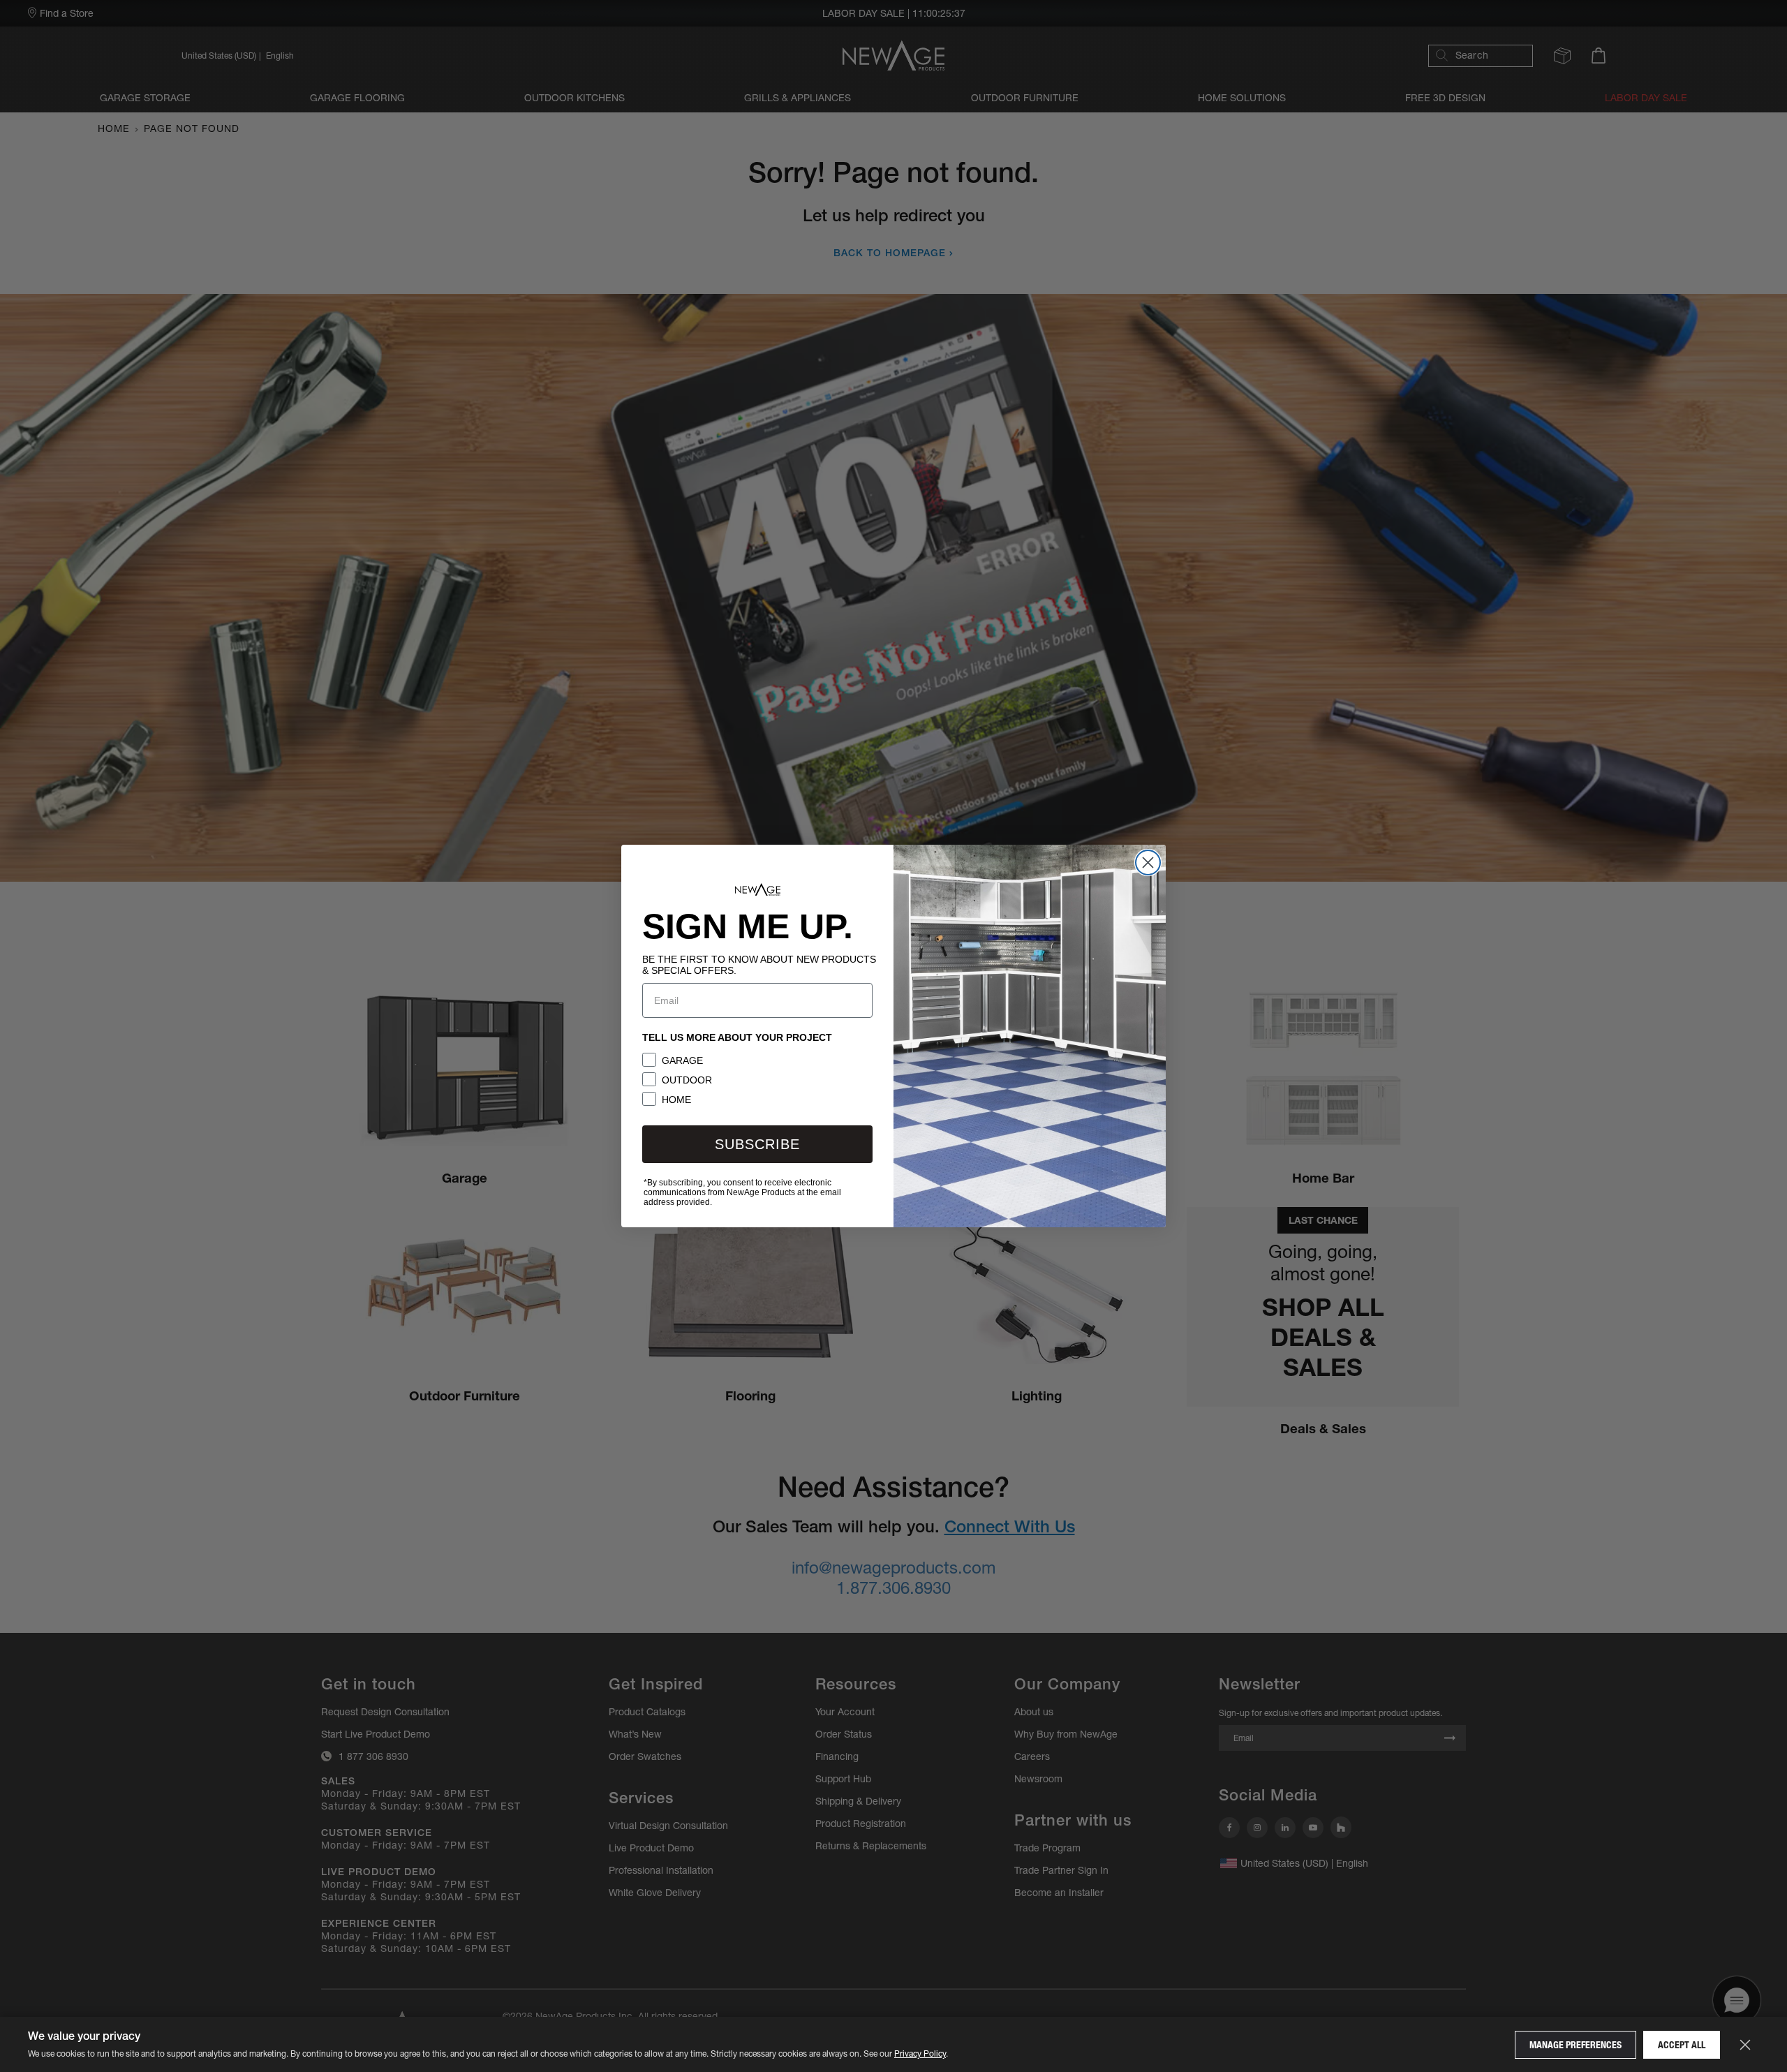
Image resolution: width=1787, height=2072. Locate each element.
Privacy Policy (920, 2053)
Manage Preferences (1575, 2045)
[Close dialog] (1148, 863)
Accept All (1682, 2045)
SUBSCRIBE (757, 1144)
